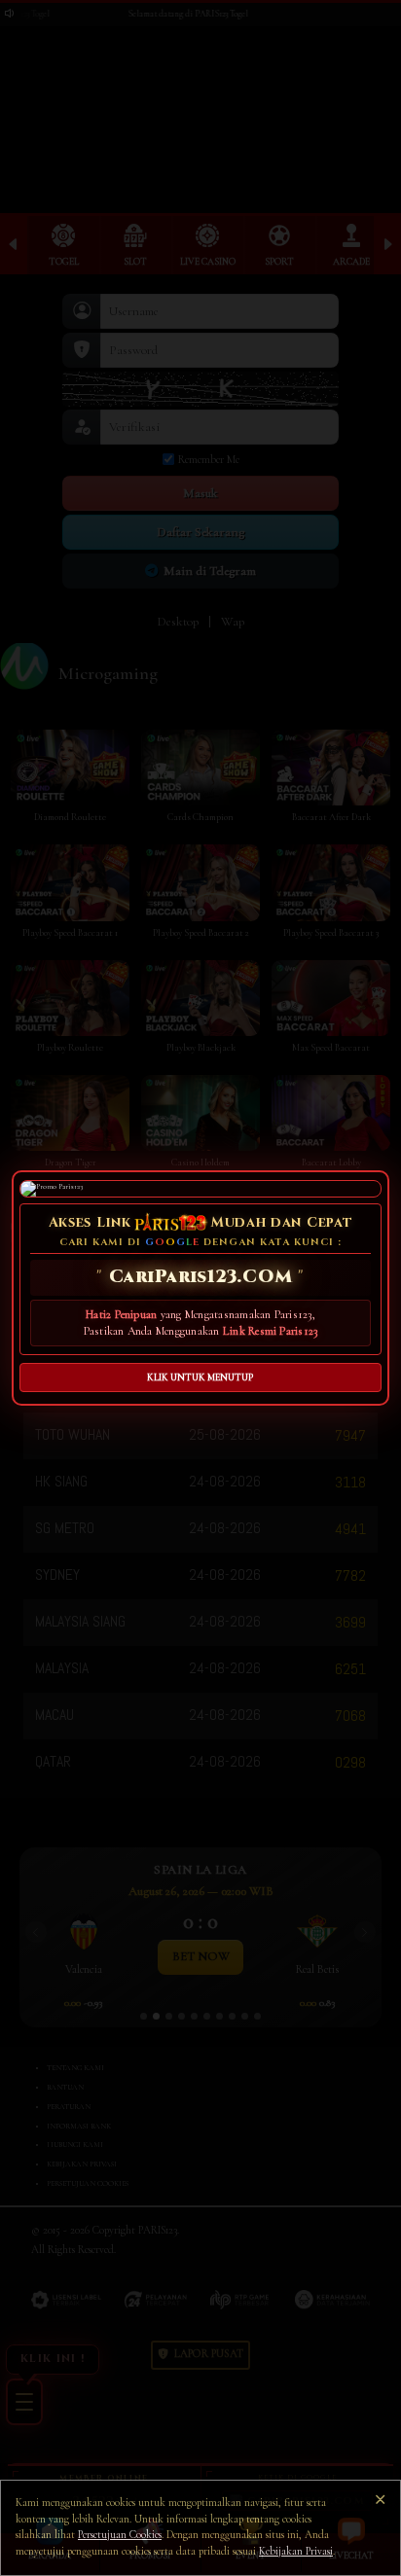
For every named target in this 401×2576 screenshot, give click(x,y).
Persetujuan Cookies (120, 2535)
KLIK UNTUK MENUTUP (200, 1377)
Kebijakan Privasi (296, 2551)
